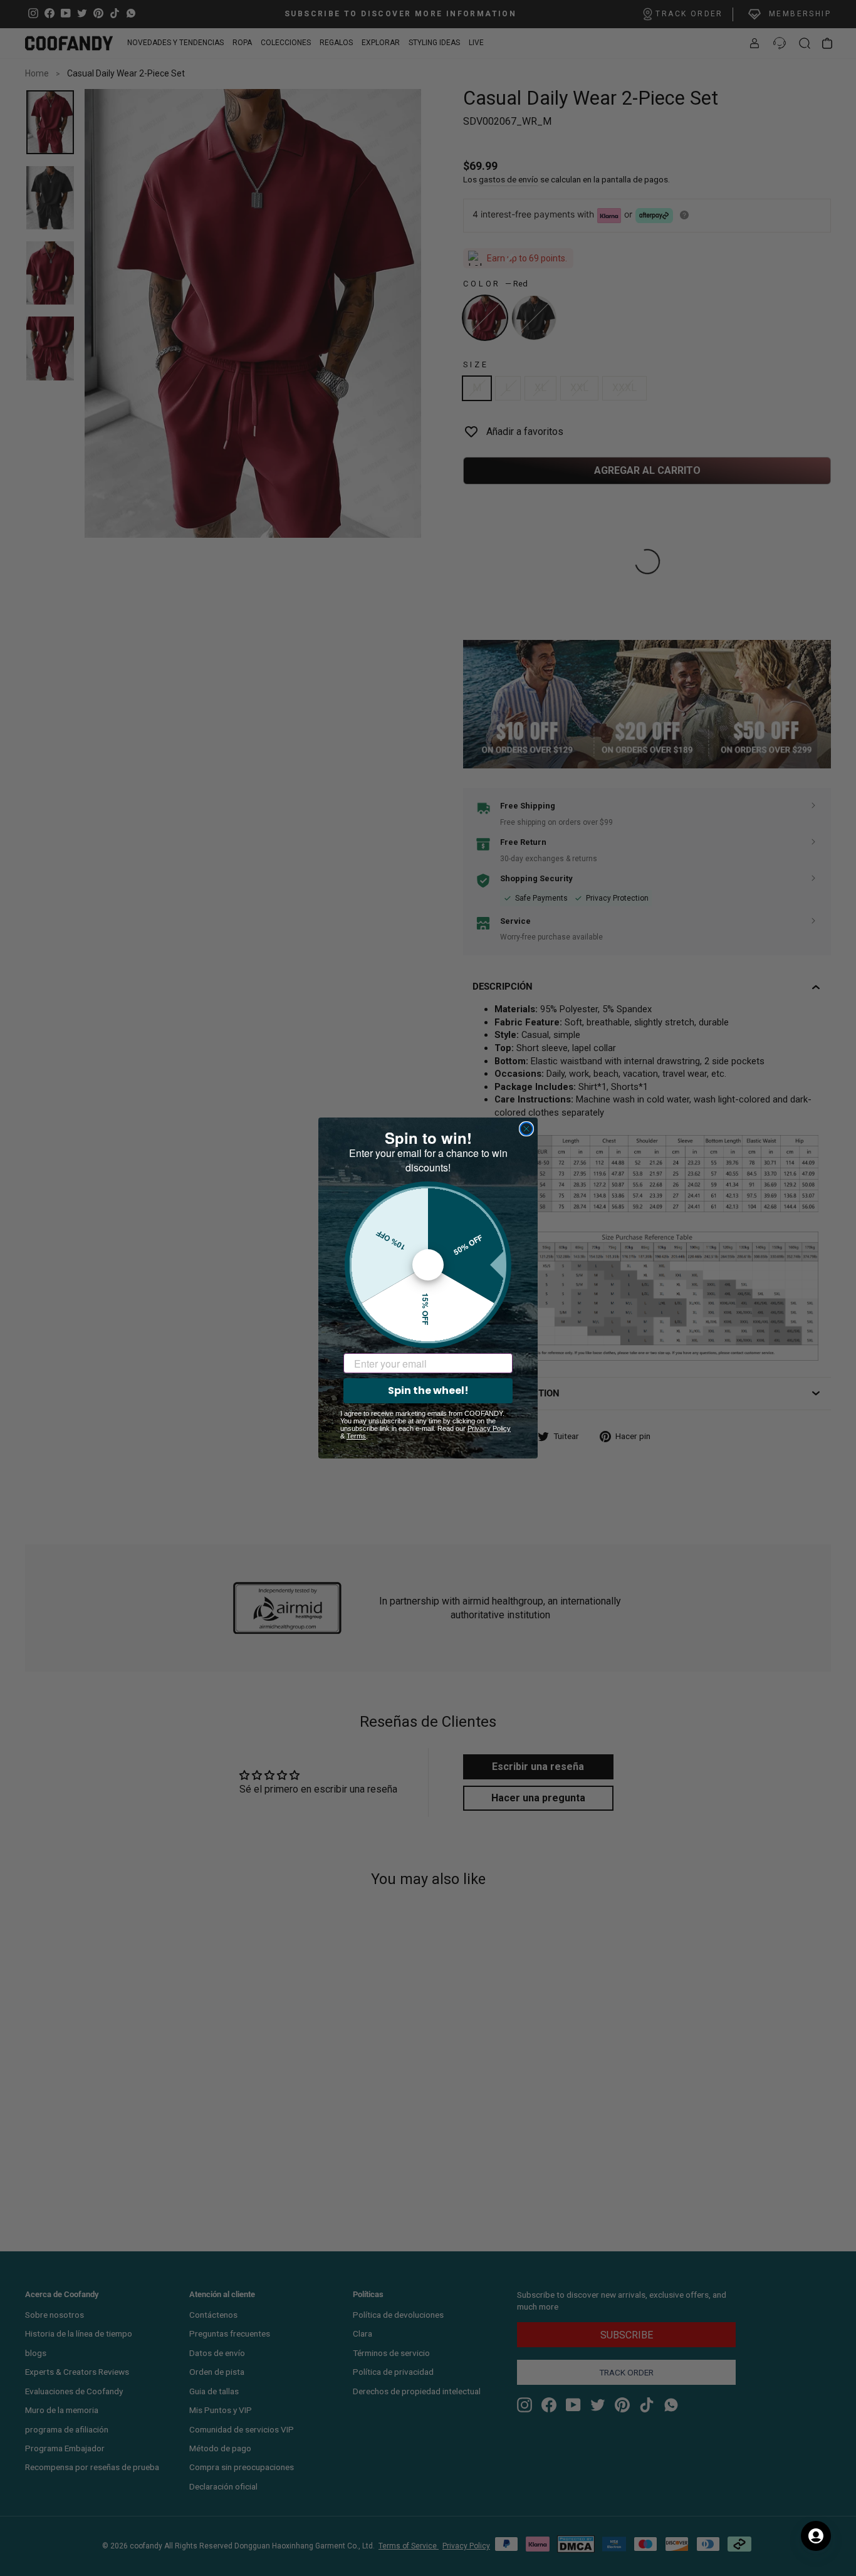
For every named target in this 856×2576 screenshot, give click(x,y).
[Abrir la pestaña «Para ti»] (816, 2536)
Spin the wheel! (428, 1390)
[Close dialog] (526, 1129)
